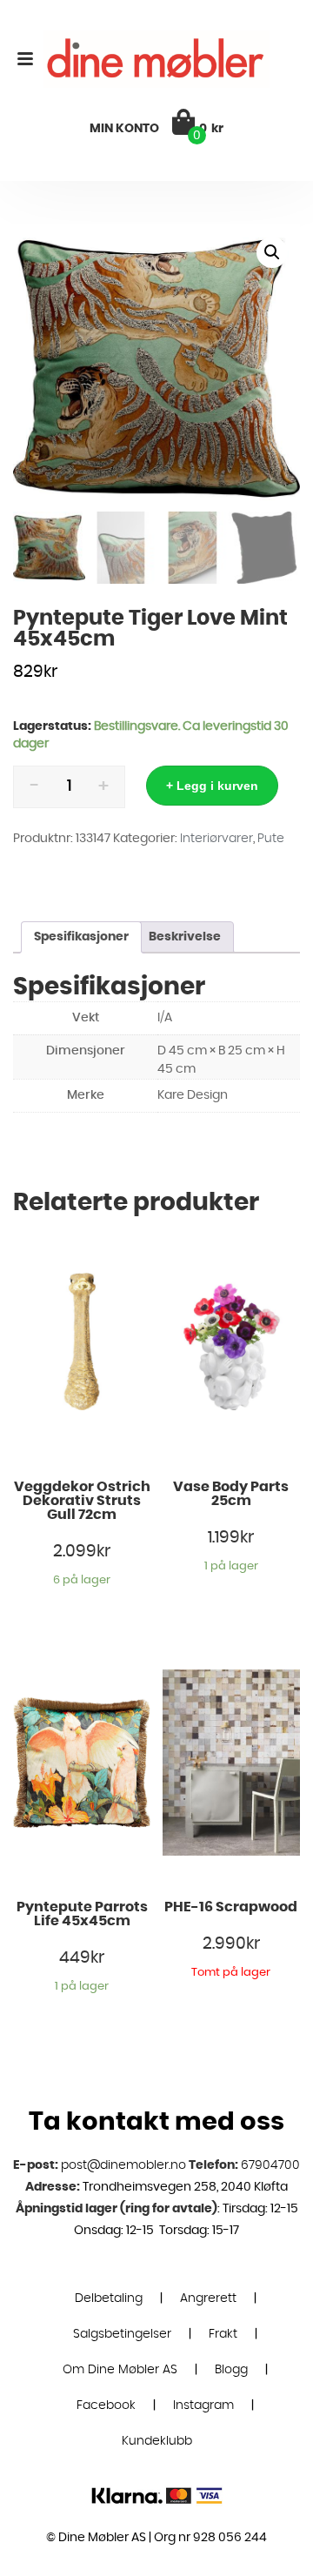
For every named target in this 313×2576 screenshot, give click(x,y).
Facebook (106, 2405)
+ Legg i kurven (212, 786)
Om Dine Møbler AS (120, 2370)
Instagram (203, 2405)
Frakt (223, 2334)
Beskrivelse (185, 937)
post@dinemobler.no (123, 2165)
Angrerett (208, 2298)
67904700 (270, 2165)
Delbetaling (109, 2298)
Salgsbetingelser (122, 2334)
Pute (271, 839)
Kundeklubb (157, 2441)
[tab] (81, 937)
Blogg (231, 2370)
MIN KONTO (124, 129)
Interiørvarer (216, 839)
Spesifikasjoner (81, 937)
